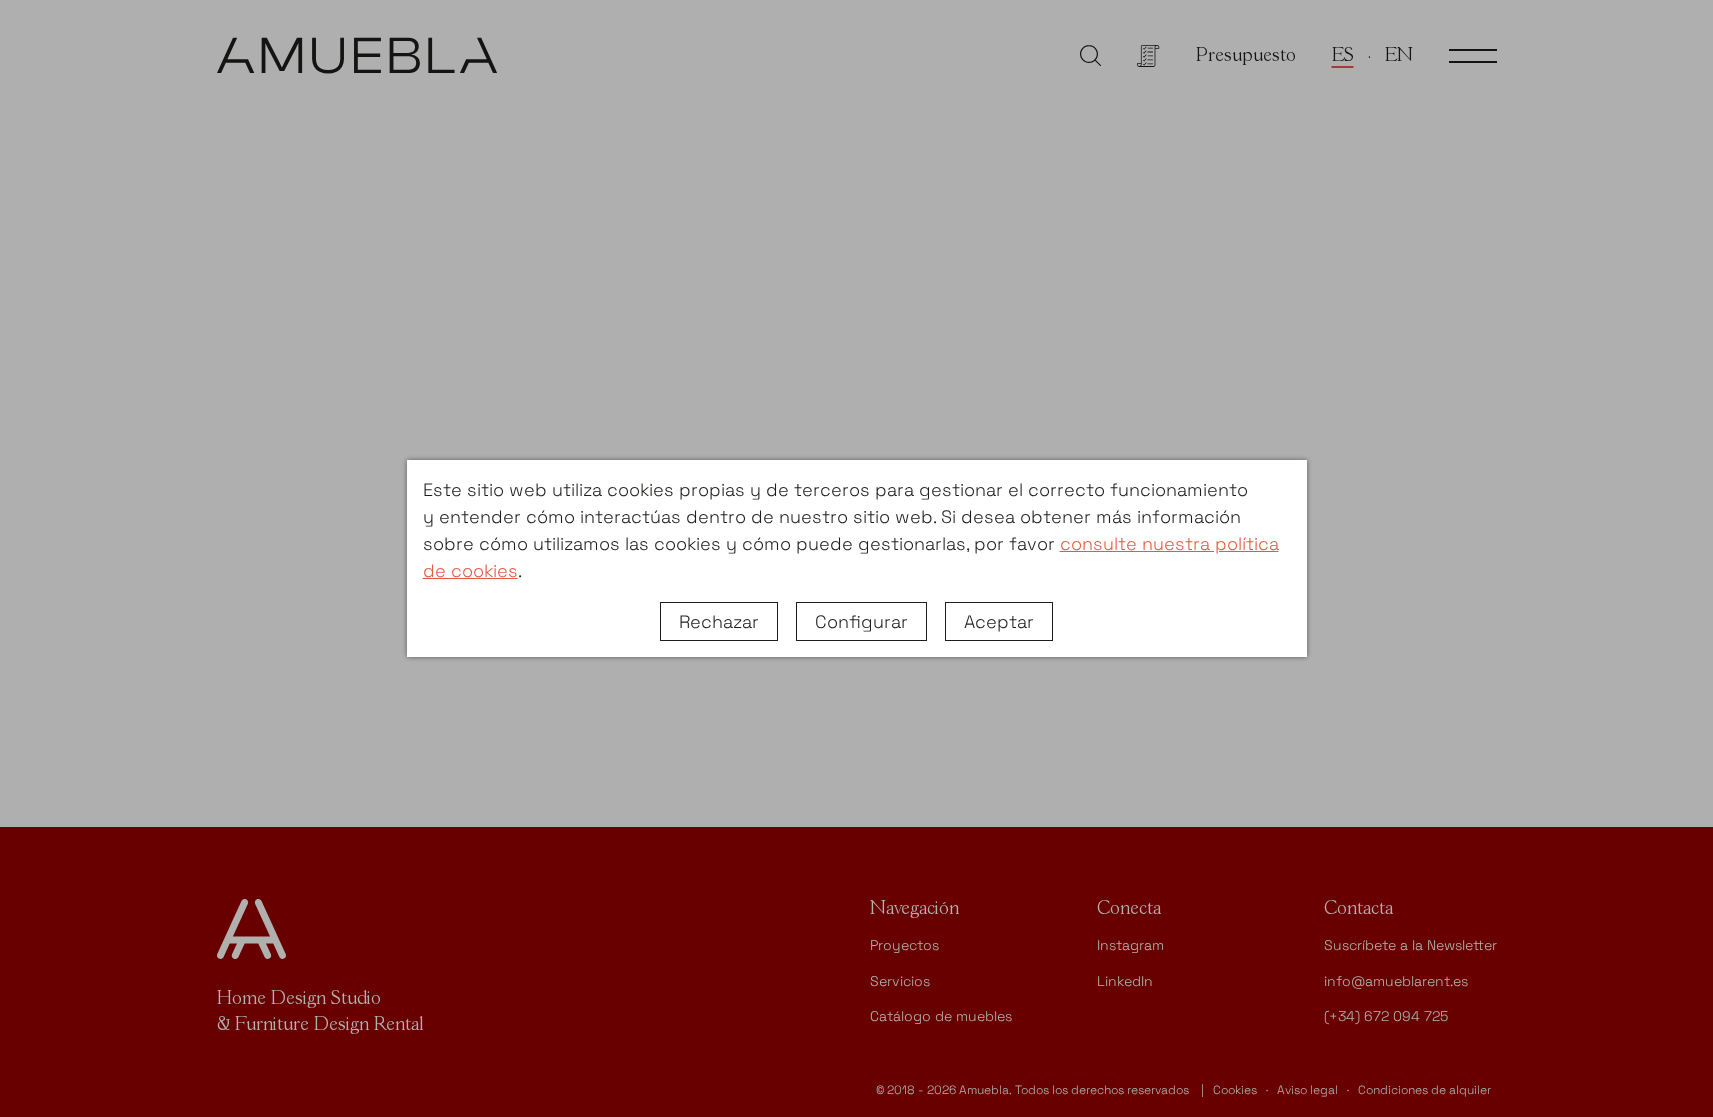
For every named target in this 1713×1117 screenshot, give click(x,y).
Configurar (861, 621)
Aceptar (999, 621)
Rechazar (719, 621)
